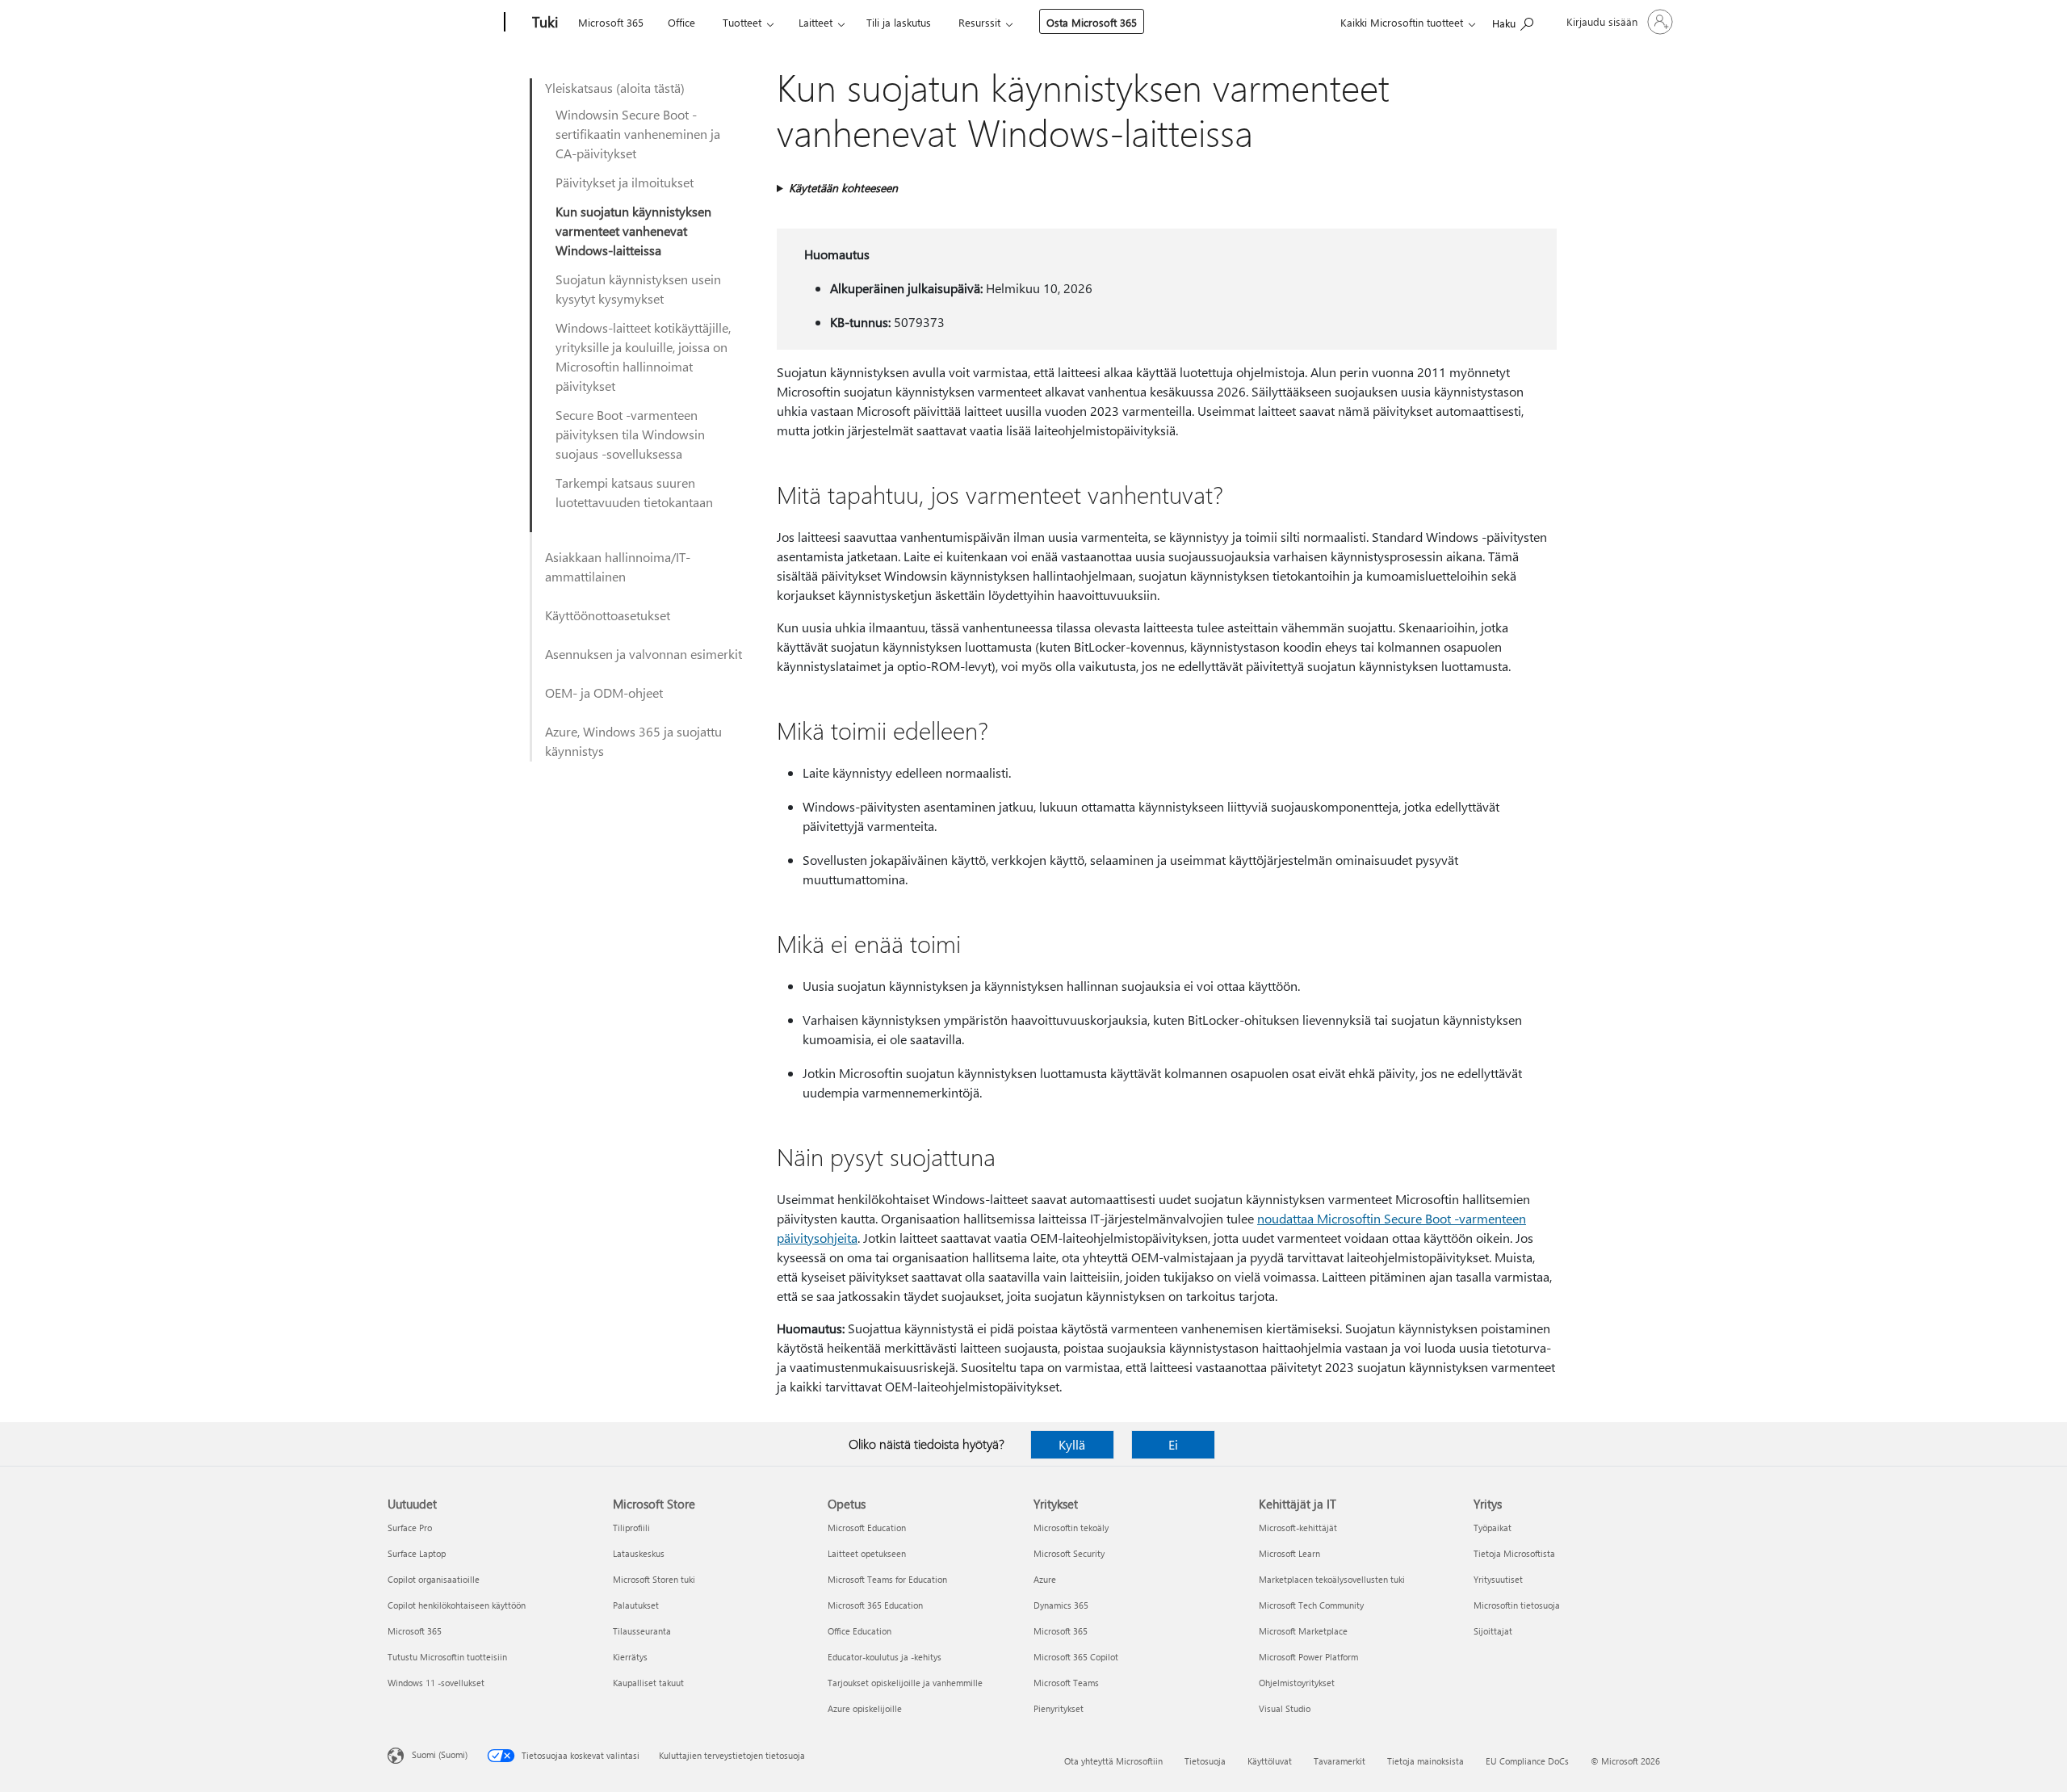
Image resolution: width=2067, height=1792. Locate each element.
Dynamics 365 (1061, 1605)
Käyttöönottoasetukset (608, 615)
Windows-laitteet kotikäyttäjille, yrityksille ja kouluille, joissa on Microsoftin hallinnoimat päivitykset (643, 357)
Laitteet (815, 22)
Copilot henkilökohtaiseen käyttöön (457, 1605)
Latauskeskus (639, 1553)
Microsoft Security (1069, 1553)
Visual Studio (1285, 1708)
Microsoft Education (867, 1528)
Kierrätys (630, 1657)
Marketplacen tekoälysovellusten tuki (1332, 1579)
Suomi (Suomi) (440, 1754)
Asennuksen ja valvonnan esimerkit (644, 654)
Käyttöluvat (1270, 1761)
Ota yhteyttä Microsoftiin (1113, 1761)
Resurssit (979, 22)
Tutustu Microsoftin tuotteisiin (447, 1657)
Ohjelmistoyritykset (1297, 1683)
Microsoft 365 (611, 22)
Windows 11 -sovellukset (436, 1683)
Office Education (860, 1631)
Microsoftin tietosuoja (1517, 1605)
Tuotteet (742, 22)
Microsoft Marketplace (1303, 1631)
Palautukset (636, 1605)
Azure (1045, 1579)
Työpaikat (1493, 1528)
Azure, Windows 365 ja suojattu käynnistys (633, 741)
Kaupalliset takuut (648, 1683)
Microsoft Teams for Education (887, 1579)
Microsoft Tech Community (1311, 1605)
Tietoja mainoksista (1426, 1761)
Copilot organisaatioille (434, 1579)
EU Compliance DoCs (1527, 1761)
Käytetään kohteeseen (843, 188)
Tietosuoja (1205, 1761)
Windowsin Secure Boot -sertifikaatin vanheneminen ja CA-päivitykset (638, 134)
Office (681, 22)
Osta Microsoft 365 (1092, 22)
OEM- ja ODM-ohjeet (604, 692)
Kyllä (1072, 1444)
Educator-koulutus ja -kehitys (885, 1657)
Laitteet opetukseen (867, 1553)
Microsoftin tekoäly (1071, 1528)
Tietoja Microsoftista (1514, 1553)
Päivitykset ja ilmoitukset (625, 182)
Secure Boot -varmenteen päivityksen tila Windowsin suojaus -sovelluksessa (630, 434)
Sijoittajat (1493, 1631)
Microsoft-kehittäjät (1298, 1528)
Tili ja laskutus (899, 22)
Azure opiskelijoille (865, 1708)
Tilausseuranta (642, 1631)
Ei (1173, 1444)
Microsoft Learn (1289, 1553)
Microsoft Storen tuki (654, 1579)
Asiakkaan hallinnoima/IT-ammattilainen (618, 567)
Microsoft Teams (1066, 1683)
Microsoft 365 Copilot (1076, 1657)
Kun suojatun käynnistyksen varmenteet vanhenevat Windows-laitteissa (633, 231)
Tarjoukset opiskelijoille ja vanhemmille (905, 1683)
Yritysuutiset (1498, 1579)
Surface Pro (410, 1528)
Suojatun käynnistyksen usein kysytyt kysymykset (638, 289)
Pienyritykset (1059, 1708)
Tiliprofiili (631, 1528)
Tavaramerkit (1340, 1761)
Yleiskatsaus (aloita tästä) (615, 88)
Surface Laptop (417, 1553)
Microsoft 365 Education (875, 1605)
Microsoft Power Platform (1308, 1657)
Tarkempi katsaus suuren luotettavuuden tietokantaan (634, 492)
